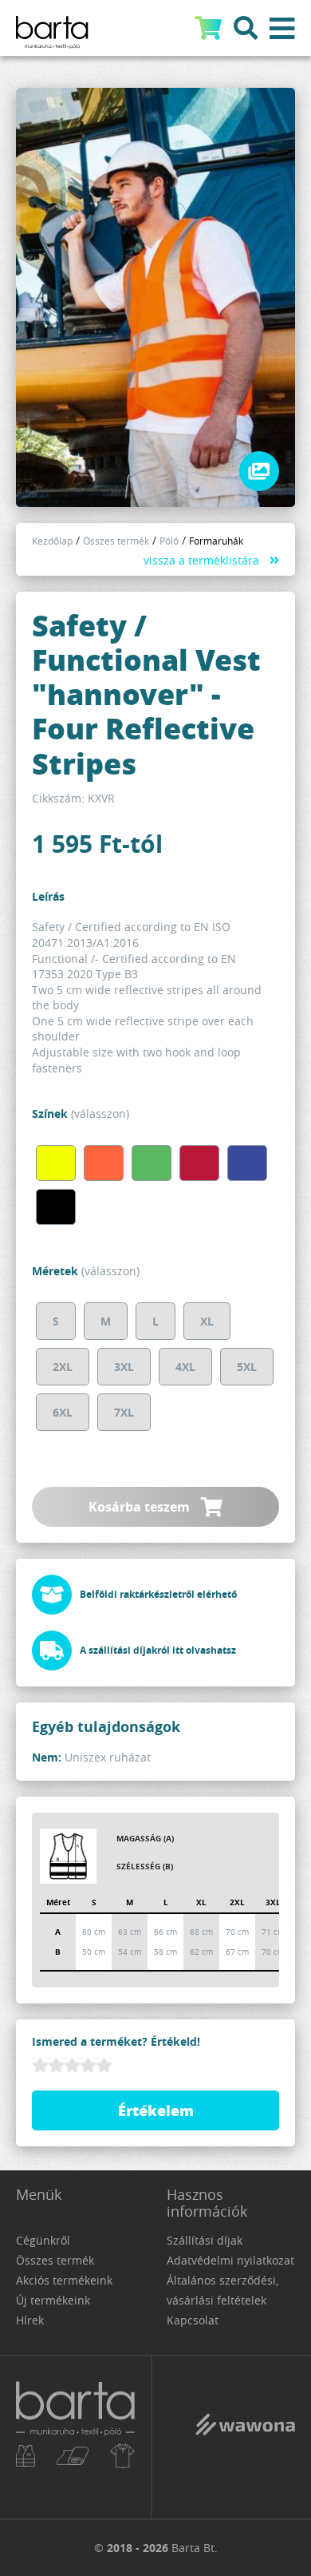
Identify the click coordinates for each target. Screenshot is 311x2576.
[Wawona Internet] (245, 2436)
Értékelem (156, 2110)
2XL (63, 1367)
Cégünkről (43, 2240)
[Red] (199, 1163)
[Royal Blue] (247, 1163)
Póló (169, 541)
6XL (63, 1412)
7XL (124, 1412)
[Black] (56, 1207)
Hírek (30, 2320)
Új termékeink (53, 2300)
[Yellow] (56, 1163)
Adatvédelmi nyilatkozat (230, 2260)
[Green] (152, 1163)
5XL (247, 1367)
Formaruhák (216, 541)
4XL (185, 1367)
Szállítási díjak (205, 2240)
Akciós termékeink (64, 2280)
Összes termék (116, 541)
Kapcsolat (193, 2320)
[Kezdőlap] (75, 2437)
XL (207, 1321)
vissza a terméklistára (201, 560)
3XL (124, 1367)
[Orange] (104, 1163)
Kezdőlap (52, 541)
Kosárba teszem (141, 1507)
